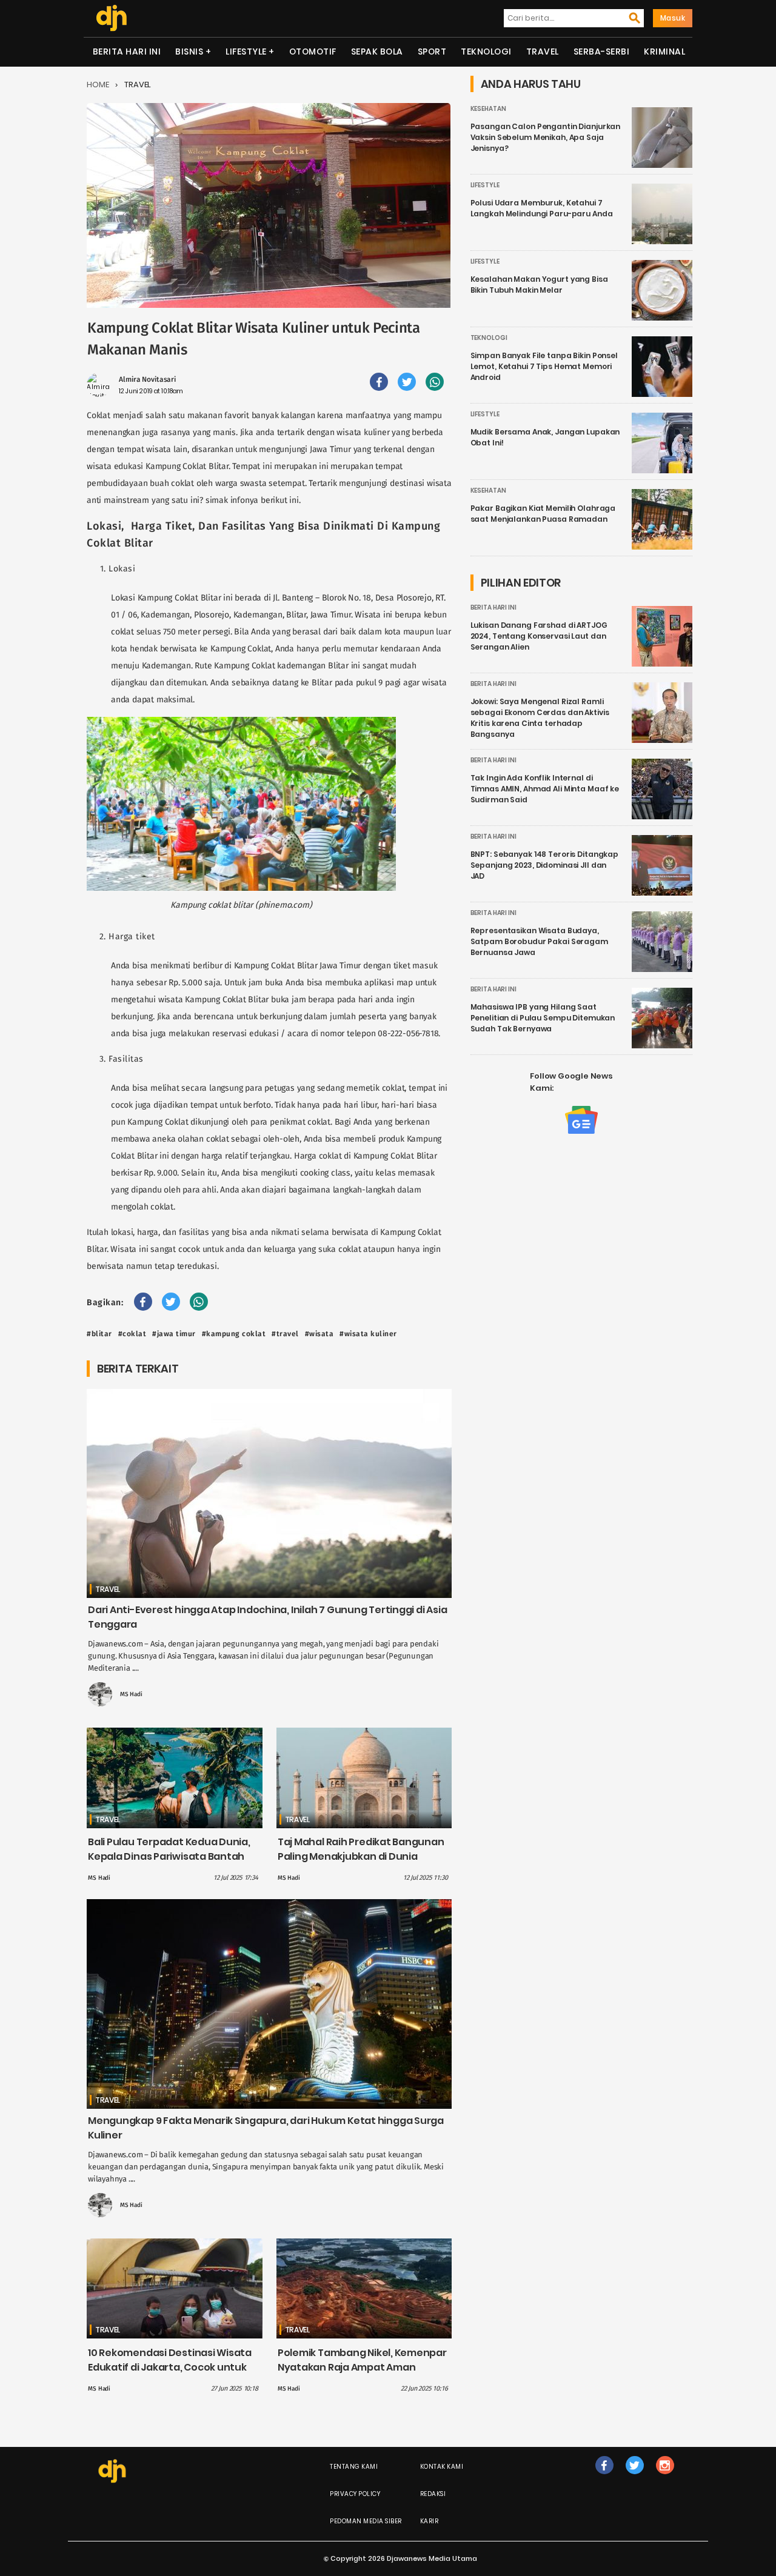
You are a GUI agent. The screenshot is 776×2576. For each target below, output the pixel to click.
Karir (430, 2521)
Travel (543, 52)
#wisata (319, 1334)
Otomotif (313, 52)
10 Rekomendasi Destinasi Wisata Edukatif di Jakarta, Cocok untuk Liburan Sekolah (170, 2367)
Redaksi (433, 2494)
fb (604, 2478)
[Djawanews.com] (111, 18)
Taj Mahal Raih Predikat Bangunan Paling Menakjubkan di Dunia (361, 1849)
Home (98, 85)
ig (665, 2478)
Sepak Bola (377, 52)
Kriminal (664, 52)
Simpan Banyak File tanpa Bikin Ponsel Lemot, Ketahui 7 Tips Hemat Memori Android (544, 366)
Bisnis (189, 52)
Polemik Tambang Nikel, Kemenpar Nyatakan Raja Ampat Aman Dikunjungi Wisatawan (362, 2367)
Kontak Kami (442, 2467)
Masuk (673, 18)
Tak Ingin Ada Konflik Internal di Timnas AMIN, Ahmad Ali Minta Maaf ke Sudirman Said (545, 789)
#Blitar (99, 1334)
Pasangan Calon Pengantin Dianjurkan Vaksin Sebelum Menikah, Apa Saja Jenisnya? (546, 137)
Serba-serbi (602, 52)
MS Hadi (131, 1694)
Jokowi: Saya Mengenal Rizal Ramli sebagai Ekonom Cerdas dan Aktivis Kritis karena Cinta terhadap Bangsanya (540, 718)
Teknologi (486, 52)
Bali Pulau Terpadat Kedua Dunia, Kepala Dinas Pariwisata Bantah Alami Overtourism (169, 1856)
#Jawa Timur (174, 1334)
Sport (432, 52)
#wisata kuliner (368, 1334)
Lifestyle (246, 52)
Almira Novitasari (147, 379)
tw (634, 2478)
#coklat (132, 1334)
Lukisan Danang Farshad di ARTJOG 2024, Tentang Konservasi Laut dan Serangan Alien (539, 636)
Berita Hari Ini (127, 52)
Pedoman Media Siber (366, 2521)
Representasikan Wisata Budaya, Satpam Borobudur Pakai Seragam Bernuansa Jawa (539, 941)
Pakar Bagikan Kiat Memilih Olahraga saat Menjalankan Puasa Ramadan (543, 514)
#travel (285, 1334)
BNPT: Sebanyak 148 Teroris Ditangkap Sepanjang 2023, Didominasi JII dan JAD (545, 865)
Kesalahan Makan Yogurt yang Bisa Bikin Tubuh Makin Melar (539, 285)
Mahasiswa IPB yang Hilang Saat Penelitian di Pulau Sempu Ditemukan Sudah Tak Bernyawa (543, 1018)
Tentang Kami (354, 2467)
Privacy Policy (355, 2494)
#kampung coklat (234, 1334)
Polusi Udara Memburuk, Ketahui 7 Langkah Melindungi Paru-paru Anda (542, 208)
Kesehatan (488, 109)
